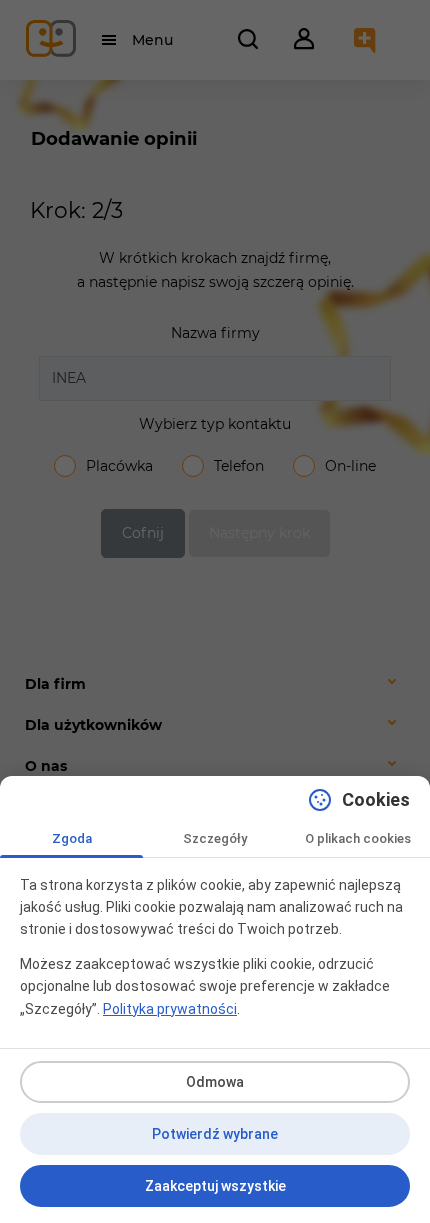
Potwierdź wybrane (215, 1134)
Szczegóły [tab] (215, 838)
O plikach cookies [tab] (358, 838)
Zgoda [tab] (72, 838)
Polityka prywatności (170, 1009)
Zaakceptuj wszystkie (215, 1186)
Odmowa (215, 1082)
